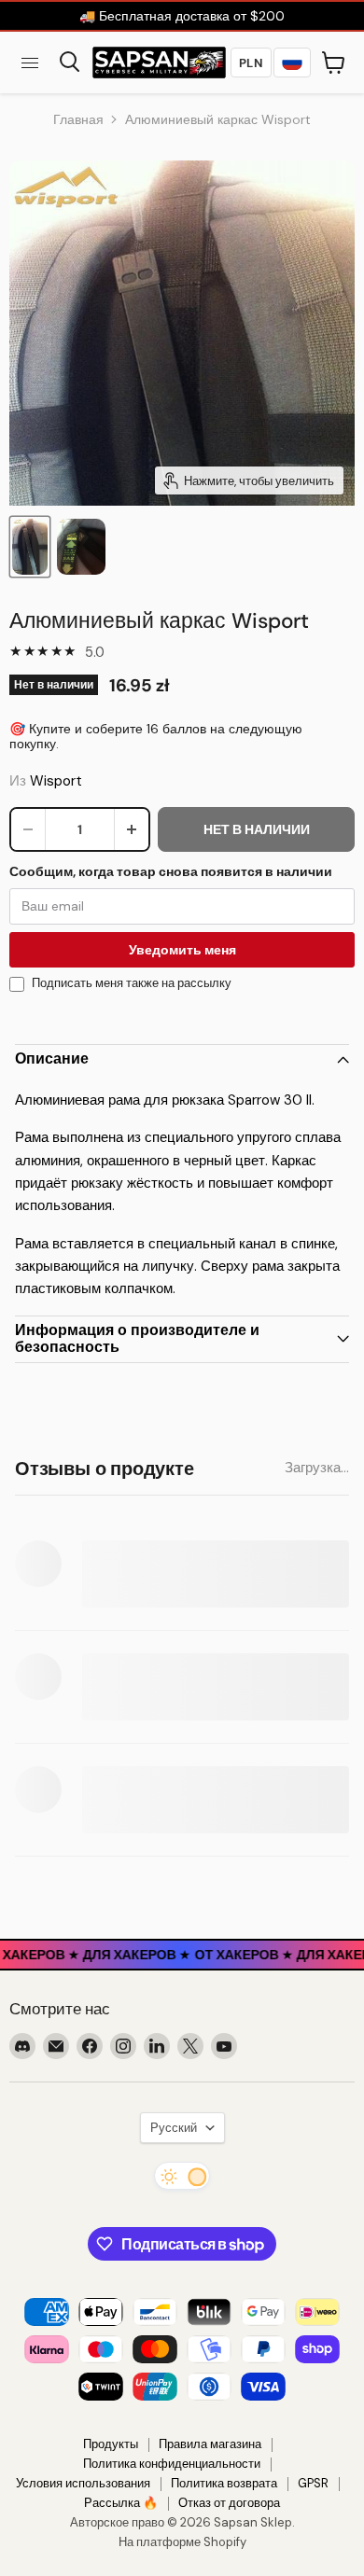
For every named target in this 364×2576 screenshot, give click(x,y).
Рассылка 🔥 (121, 2503)
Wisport (56, 781)
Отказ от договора (229, 2503)
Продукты (111, 2444)
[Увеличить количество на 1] (132, 829)
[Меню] (30, 63)
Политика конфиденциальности (172, 2464)
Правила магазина (210, 2444)
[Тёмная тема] (182, 2176)
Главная (78, 119)
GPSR (313, 2483)
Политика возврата (224, 2483)
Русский (174, 2128)
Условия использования (83, 2483)
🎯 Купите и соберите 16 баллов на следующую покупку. (156, 736)
